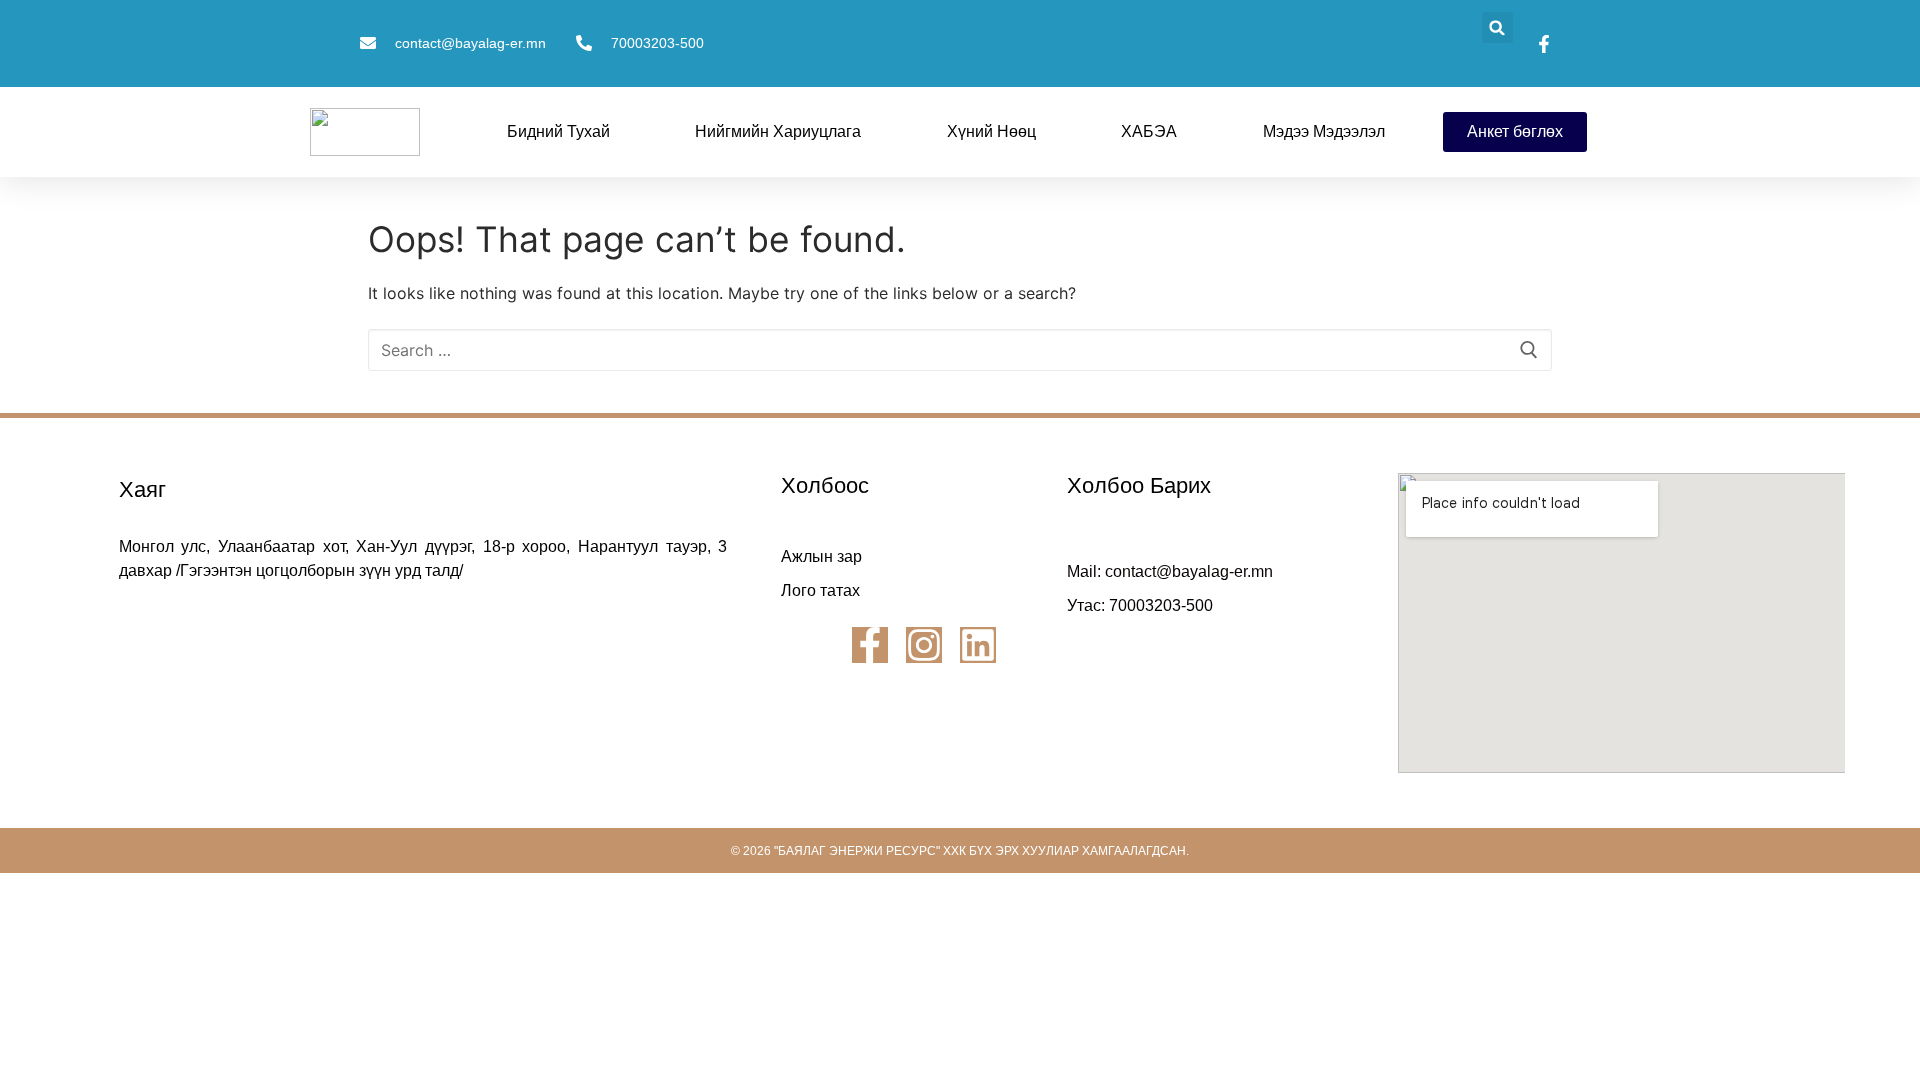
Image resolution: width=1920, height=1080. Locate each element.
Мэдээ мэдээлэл (1324, 131)
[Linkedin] (978, 645)
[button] (1497, 27)
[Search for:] (960, 350)
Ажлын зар (821, 556)
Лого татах (820, 590)
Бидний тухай (558, 131)
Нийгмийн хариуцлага (778, 131)
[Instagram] (924, 645)
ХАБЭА (1149, 131)
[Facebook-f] (870, 645)
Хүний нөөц (991, 131)
